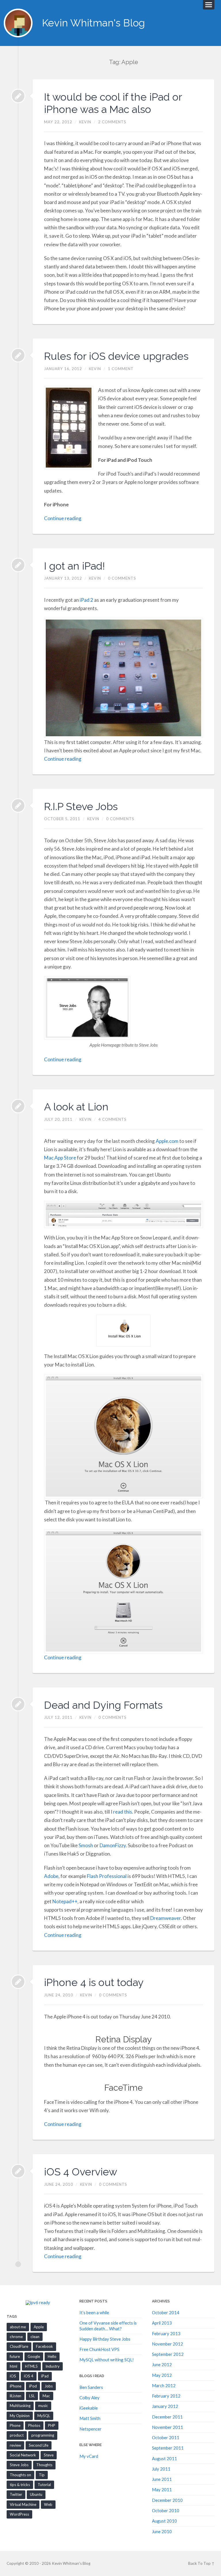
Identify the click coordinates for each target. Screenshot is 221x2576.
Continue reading (63, 518)
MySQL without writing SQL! (107, 2360)
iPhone (16, 2386)
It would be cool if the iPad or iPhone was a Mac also (113, 103)
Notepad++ (65, 1901)
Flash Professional (107, 1876)
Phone (15, 2425)
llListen (16, 2396)
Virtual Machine (23, 2504)
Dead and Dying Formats (103, 1705)
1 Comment (121, 369)
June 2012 (162, 2364)
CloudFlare (19, 2346)
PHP (52, 2425)
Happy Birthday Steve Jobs (105, 2339)
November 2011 (167, 2427)
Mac (46, 2396)
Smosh (86, 1845)
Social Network (23, 2455)
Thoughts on (20, 2475)
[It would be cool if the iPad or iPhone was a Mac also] (18, 96)
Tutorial (44, 2485)
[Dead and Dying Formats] (18, 1704)
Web (48, 2504)
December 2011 (167, 2417)
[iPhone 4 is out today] (18, 1982)
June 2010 (162, 2531)
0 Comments (122, 578)
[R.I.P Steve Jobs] (18, 806)
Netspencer (91, 2429)
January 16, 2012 (63, 369)
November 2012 (167, 2344)
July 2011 (161, 2469)
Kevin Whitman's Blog (94, 23)
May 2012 (162, 2375)
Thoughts (44, 2465)
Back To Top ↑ (201, 2563)
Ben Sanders (91, 2387)
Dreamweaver (165, 1918)
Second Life (39, 2445)
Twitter (16, 2494)
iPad (45, 2376)
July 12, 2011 (58, 1717)
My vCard (89, 2456)
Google (34, 2356)
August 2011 (164, 2458)
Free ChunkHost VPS (99, 2349)
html (14, 2366)
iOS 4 (29, 2376)
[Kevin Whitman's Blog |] (18, 23)
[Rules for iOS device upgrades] (18, 355)
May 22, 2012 (58, 122)
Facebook (44, 2346)
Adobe (51, 1876)
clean (35, 2337)
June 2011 (162, 2479)
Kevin (85, 122)
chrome (16, 2337)
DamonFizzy (113, 1845)
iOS (13, 2376)
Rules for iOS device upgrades (116, 356)
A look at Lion (76, 1107)
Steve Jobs (19, 2465)
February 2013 (166, 2333)
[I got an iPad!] (18, 565)
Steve (49, 2455)
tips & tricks (20, 2485)
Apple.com (167, 1141)
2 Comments (112, 122)
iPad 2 (87, 600)
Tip (42, 2475)
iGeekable (89, 2408)
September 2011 (168, 2448)
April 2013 (162, 2323)
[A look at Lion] (18, 1106)
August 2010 (164, 2521)
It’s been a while (94, 2312)
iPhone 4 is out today (94, 1982)
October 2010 (166, 2510)
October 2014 (166, 2312)
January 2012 (165, 2406)
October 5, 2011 (62, 819)
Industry (53, 2366)
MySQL (44, 2416)
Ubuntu (36, 2494)
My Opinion (20, 2416)
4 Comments (113, 1119)
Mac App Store (60, 1158)
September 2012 (168, 2354)
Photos (34, 2425)
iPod (33, 2386)
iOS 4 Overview (81, 2172)
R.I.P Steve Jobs (81, 806)
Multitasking (20, 2406)
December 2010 (167, 2500)
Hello (52, 2356)
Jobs (49, 2386)
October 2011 (166, 2437)
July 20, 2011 (58, 1119)
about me (18, 2327)
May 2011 (162, 2490)
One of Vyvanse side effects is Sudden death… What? (108, 2326)
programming (43, 2435)
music (43, 2406)
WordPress (19, 2514)
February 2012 (166, 2396)
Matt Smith (90, 2418)
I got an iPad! (75, 566)
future (15, 2356)
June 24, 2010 (59, 1995)
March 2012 (164, 2385)
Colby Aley (89, 2398)
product (17, 2435)
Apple (39, 2327)
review (15, 2445)
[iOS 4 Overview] (18, 2171)
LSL (32, 2396)
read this (123, 1812)
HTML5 (31, 2366)
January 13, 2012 (63, 578)
